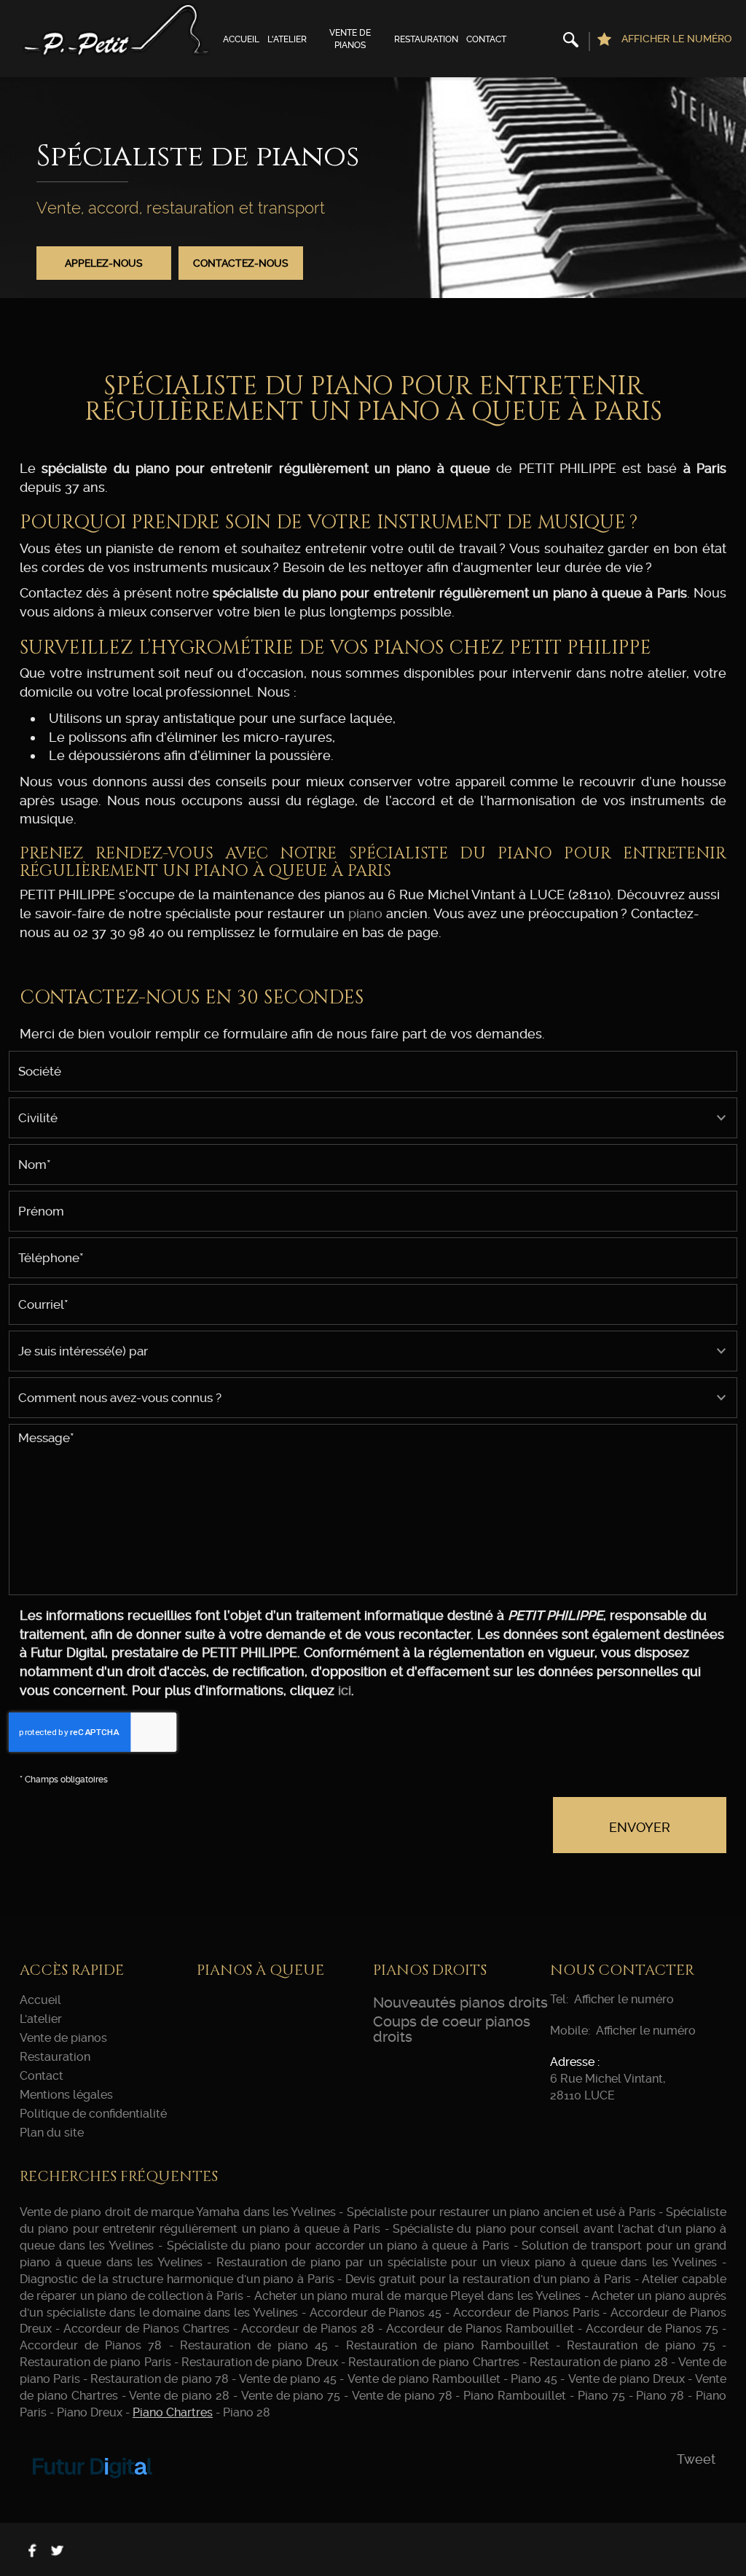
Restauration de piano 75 (641, 2345)
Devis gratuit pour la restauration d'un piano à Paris (488, 2279)
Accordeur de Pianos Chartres (146, 2329)
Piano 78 (660, 2396)
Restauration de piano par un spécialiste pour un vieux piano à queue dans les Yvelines (467, 2262)
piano (365, 913)
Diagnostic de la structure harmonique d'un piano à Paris (177, 2279)
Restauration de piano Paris (95, 2362)
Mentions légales (66, 2095)
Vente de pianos (350, 39)
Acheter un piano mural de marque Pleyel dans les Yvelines (418, 2296)
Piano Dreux (90, 2412)
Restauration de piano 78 (159, 2379)
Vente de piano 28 (179, 2396)
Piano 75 (601, 2396)
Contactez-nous (241, 263)
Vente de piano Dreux (627, 2379)
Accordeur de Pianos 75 (652, 2329)
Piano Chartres (173, 2412)
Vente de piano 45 (288, 2379)
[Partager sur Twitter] (57, 2550)
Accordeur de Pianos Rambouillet (480, 2329)
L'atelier (287, 39)
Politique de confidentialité (93, 2114)
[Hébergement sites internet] (93, 2494)
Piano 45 (534, 2379)
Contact (486, 39)
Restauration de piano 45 (254, 2345)
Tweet (696, 2459)
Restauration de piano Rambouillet (448, 2345)
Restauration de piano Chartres (434, 2362)
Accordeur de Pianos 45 (376, 2313)
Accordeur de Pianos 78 (91, 2345)
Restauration (426, 39)
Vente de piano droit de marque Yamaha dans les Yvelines (178, 2212)
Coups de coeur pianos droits (452, 2029)
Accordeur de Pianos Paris (526, 2313)
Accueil (241, 39)
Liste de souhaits (604, 42)
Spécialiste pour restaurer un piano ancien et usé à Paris (501, 2212)
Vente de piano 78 (402, 2396)
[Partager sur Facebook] (32, 2550)
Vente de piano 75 (291, 2396)
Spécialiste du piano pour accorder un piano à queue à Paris (338, 2246)
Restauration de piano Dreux (260, 2362)
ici (345, 1690)
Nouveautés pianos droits (460, 2003)
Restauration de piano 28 (599, 2362)
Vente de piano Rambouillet (424, 2379)
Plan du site (52, 2133)
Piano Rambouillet (515, 2396)
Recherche (570, 42)
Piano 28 (247, 2412)
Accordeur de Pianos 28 (308, 2329)
